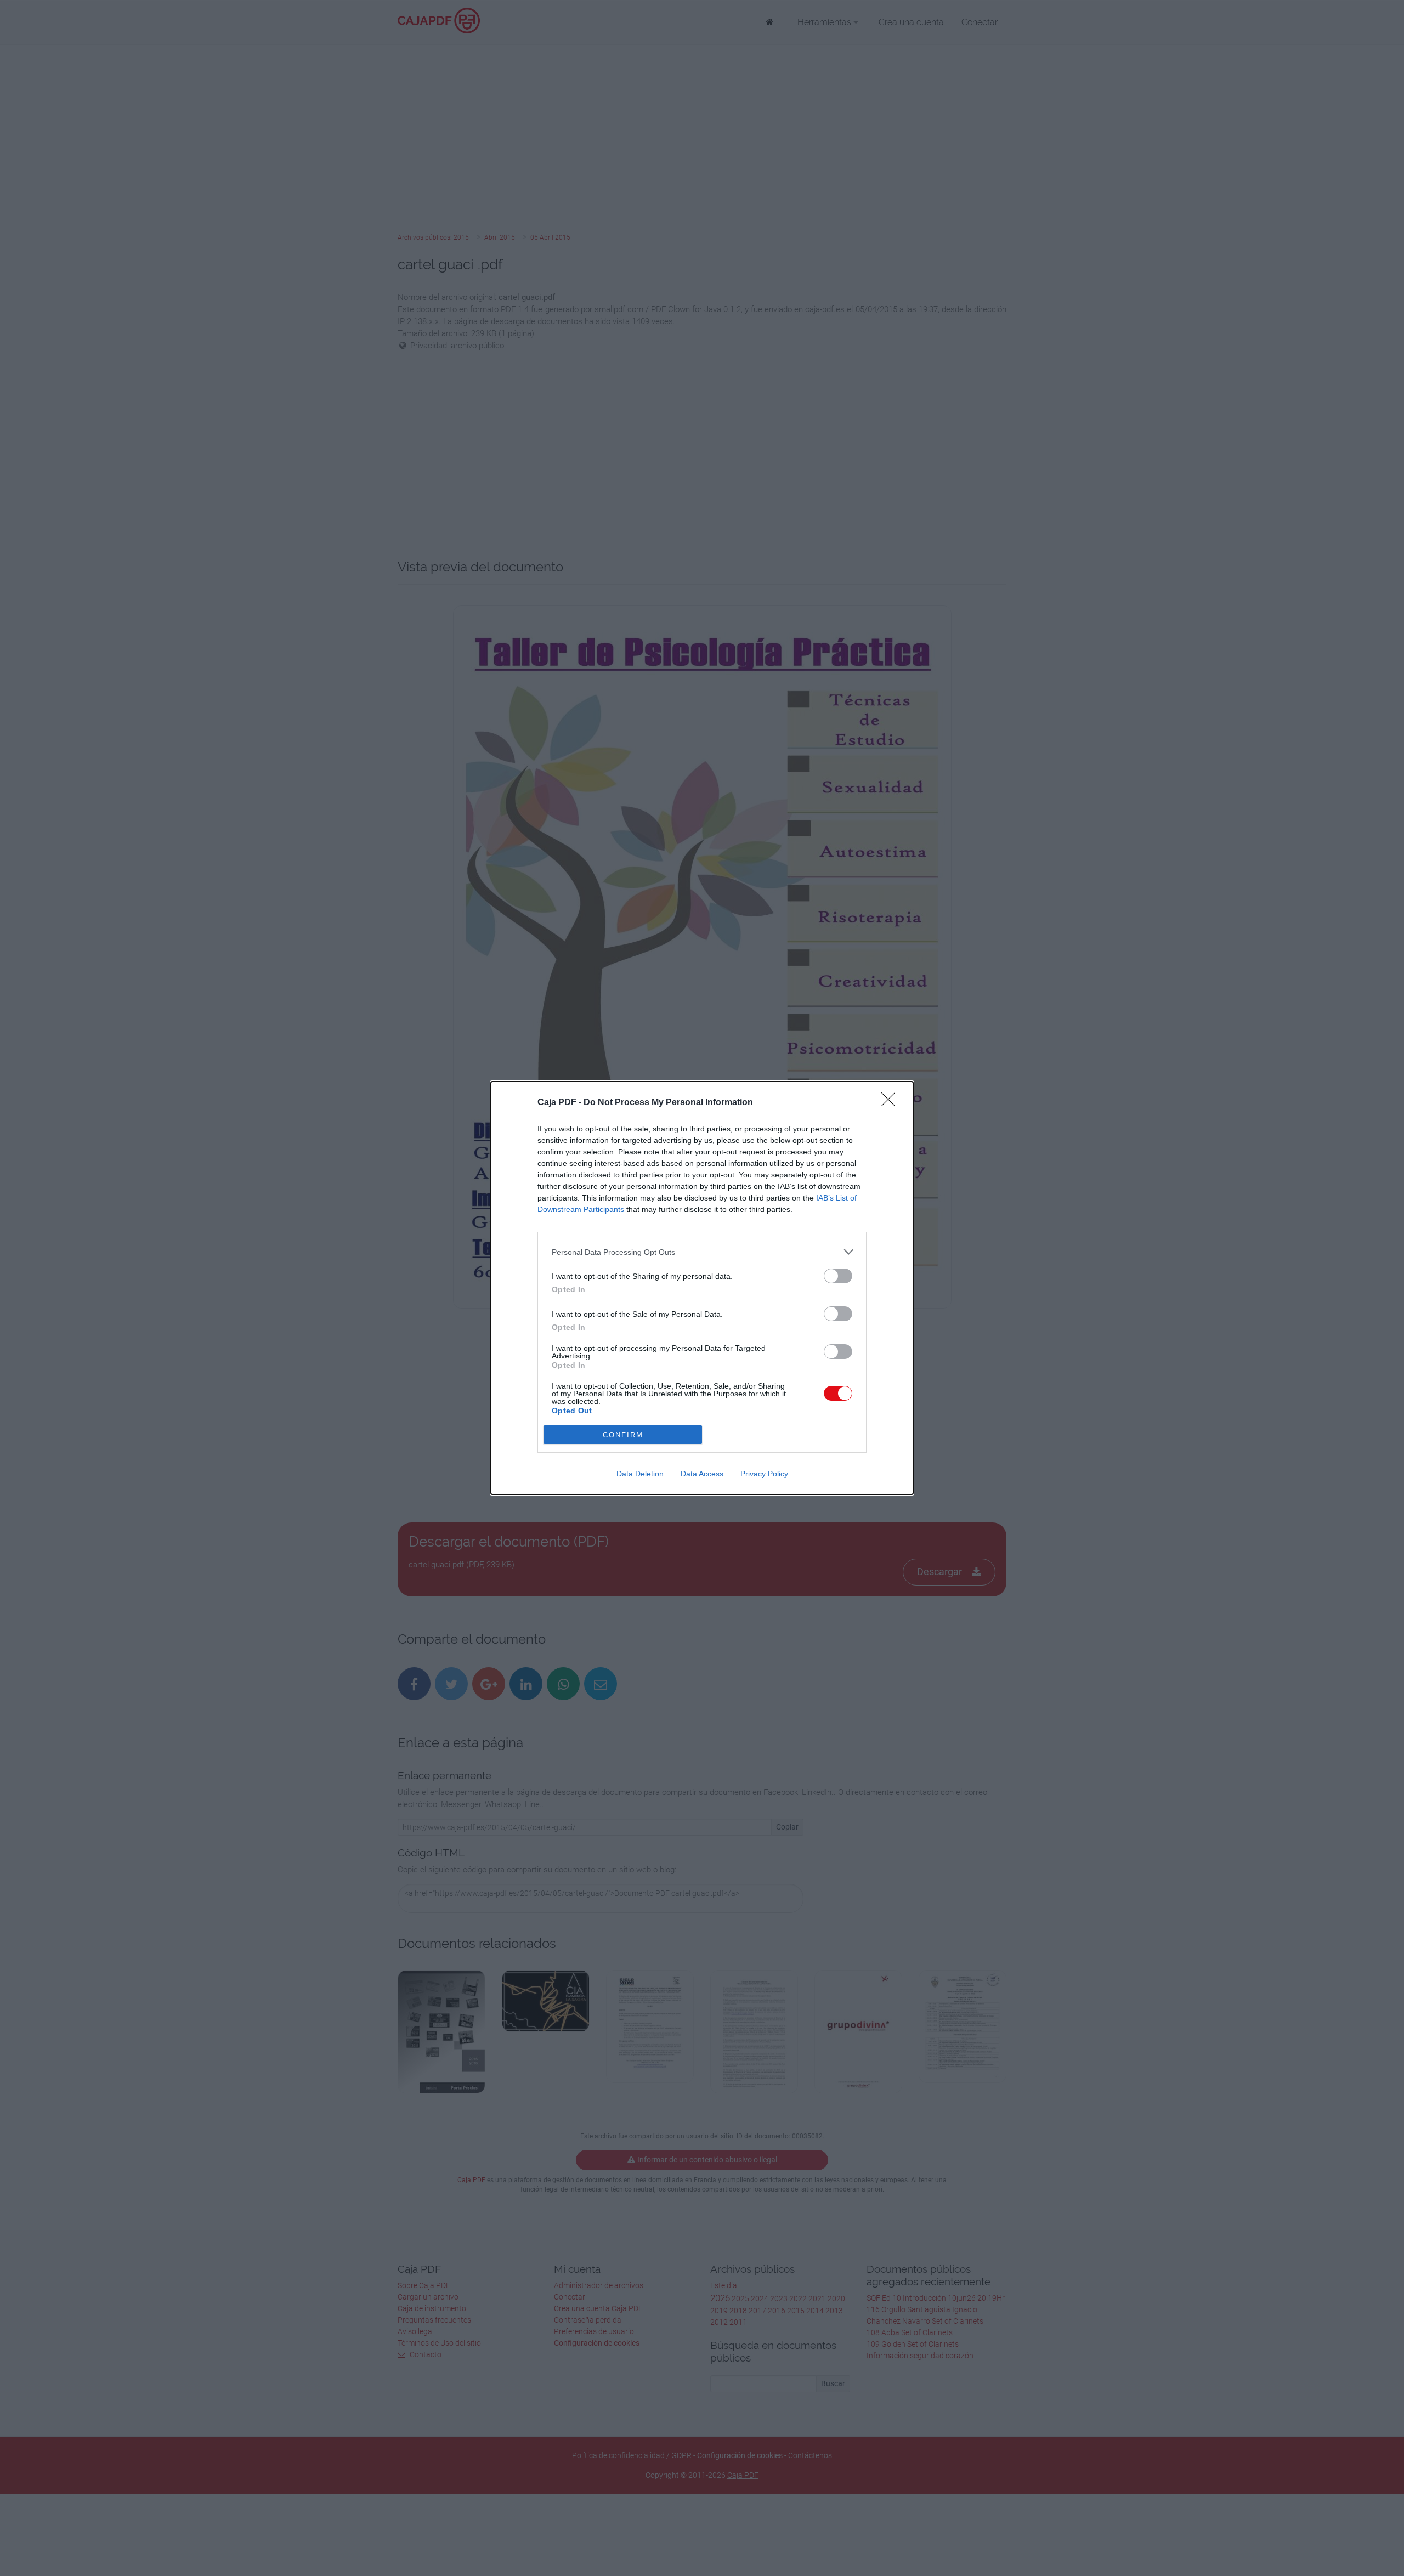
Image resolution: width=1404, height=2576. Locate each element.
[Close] (892, 1103)
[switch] (838, 1276)
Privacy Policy (764, 1474)
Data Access (702, 1474)
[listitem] (702, 1252)
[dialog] (702, 1288)
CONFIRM (623, 1435)
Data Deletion (640, 1474)
